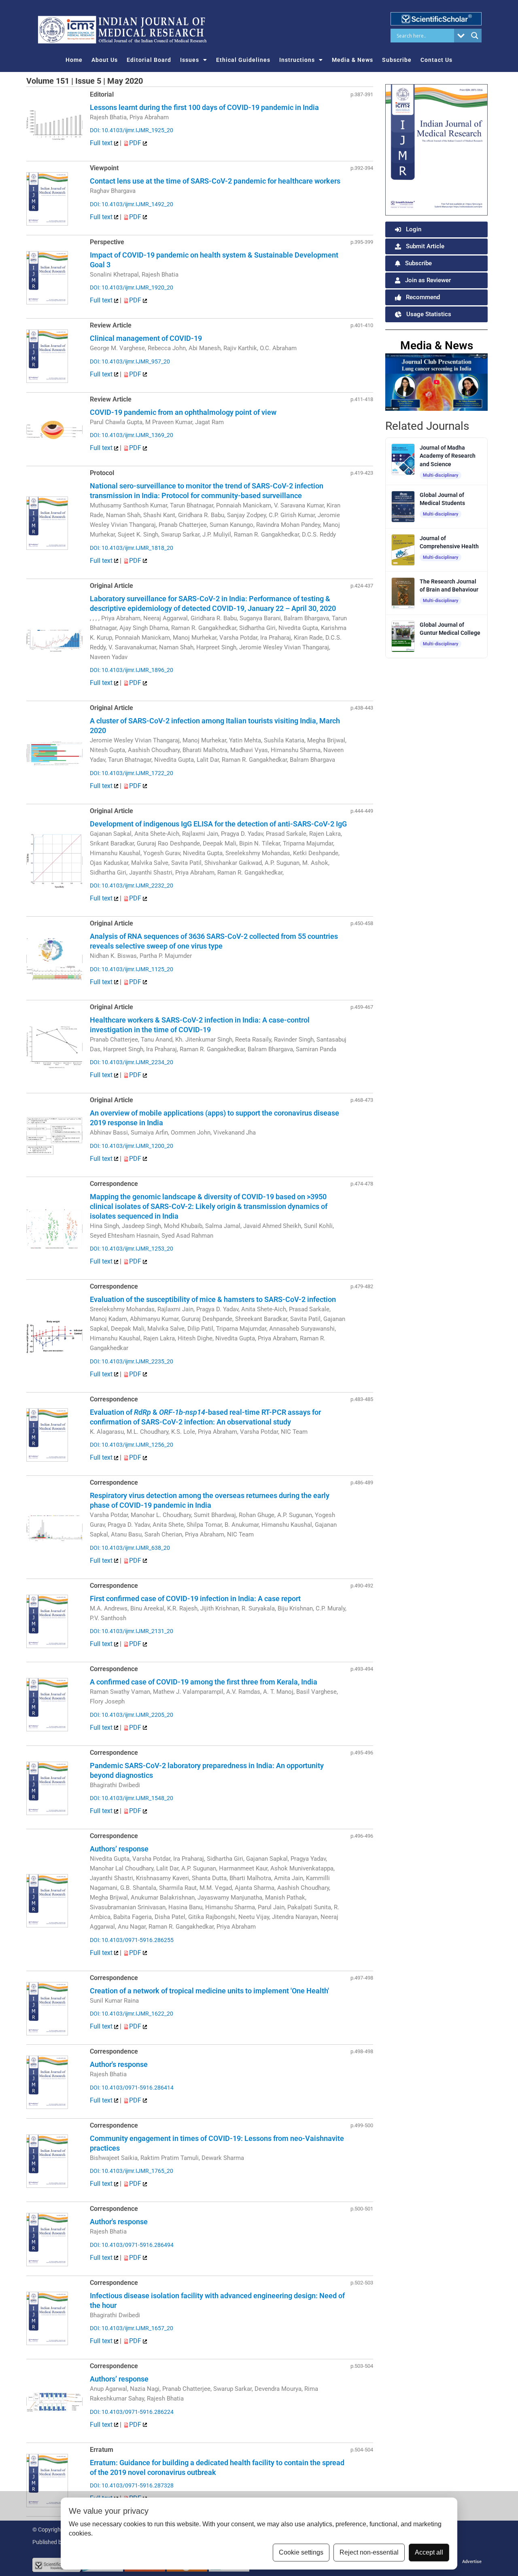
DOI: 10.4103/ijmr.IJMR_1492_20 (132, 204)
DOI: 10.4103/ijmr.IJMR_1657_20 (132, 2328)
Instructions (297, 60)
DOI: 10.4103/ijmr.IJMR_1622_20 (132, 2014)
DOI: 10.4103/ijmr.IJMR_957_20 (130, 361)
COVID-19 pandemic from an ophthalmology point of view (183, 412)
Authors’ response (119, 1849)
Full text (102, 143)
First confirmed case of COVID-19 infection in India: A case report (195, 1599)
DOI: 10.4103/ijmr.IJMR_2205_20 (132, 1715)
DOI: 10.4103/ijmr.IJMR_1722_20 (132, 773)
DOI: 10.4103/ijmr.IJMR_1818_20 (132, 548)
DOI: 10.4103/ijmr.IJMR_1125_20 (132, 969)
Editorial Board (149, 60)
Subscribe (397, 60)
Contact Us (436, 60)
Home (74, 60)
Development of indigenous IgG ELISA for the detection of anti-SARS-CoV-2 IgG (218, 824)
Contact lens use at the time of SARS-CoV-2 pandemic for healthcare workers (215, 181)
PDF (136, 143)
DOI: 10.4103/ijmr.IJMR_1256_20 (132, 1445)
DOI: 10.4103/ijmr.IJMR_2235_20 (132, 1361)
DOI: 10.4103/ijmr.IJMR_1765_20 (132, 2171)
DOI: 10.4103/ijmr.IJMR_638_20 (130, 1548)
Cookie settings (301, 2552)
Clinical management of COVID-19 (146, 338)
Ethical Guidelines (243, 60)
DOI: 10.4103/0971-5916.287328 (132, 2485)
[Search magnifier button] (475, 36)
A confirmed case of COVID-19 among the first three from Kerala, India (204, 1682)
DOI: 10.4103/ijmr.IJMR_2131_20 (132, 1631)
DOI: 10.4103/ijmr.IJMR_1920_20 (132, 287)
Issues (190, 60)
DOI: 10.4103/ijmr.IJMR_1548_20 (132, 1798)
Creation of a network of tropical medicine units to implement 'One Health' (209, 1991)
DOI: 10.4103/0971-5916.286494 (132, 2245)
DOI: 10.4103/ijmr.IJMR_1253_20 (132, 1249)
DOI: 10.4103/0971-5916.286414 (132, 2088)
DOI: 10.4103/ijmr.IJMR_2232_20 (132, 885)
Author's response (119, 2064)
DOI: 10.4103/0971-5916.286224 (132, 2412)
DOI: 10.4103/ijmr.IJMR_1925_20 (132, 130)
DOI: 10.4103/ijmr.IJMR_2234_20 (132, 1062)
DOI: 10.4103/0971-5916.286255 (132, 1940)
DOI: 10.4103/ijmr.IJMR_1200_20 (132, 1146)
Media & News (352, 60)
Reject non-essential (369, 2552)
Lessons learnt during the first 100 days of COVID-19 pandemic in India (204, 107)
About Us (105, 60)
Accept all (429, 2552)
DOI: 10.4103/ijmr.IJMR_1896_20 (132, 670)
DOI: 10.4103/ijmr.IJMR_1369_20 (132, 435)
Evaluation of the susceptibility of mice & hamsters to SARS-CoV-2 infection (213, 1299)
